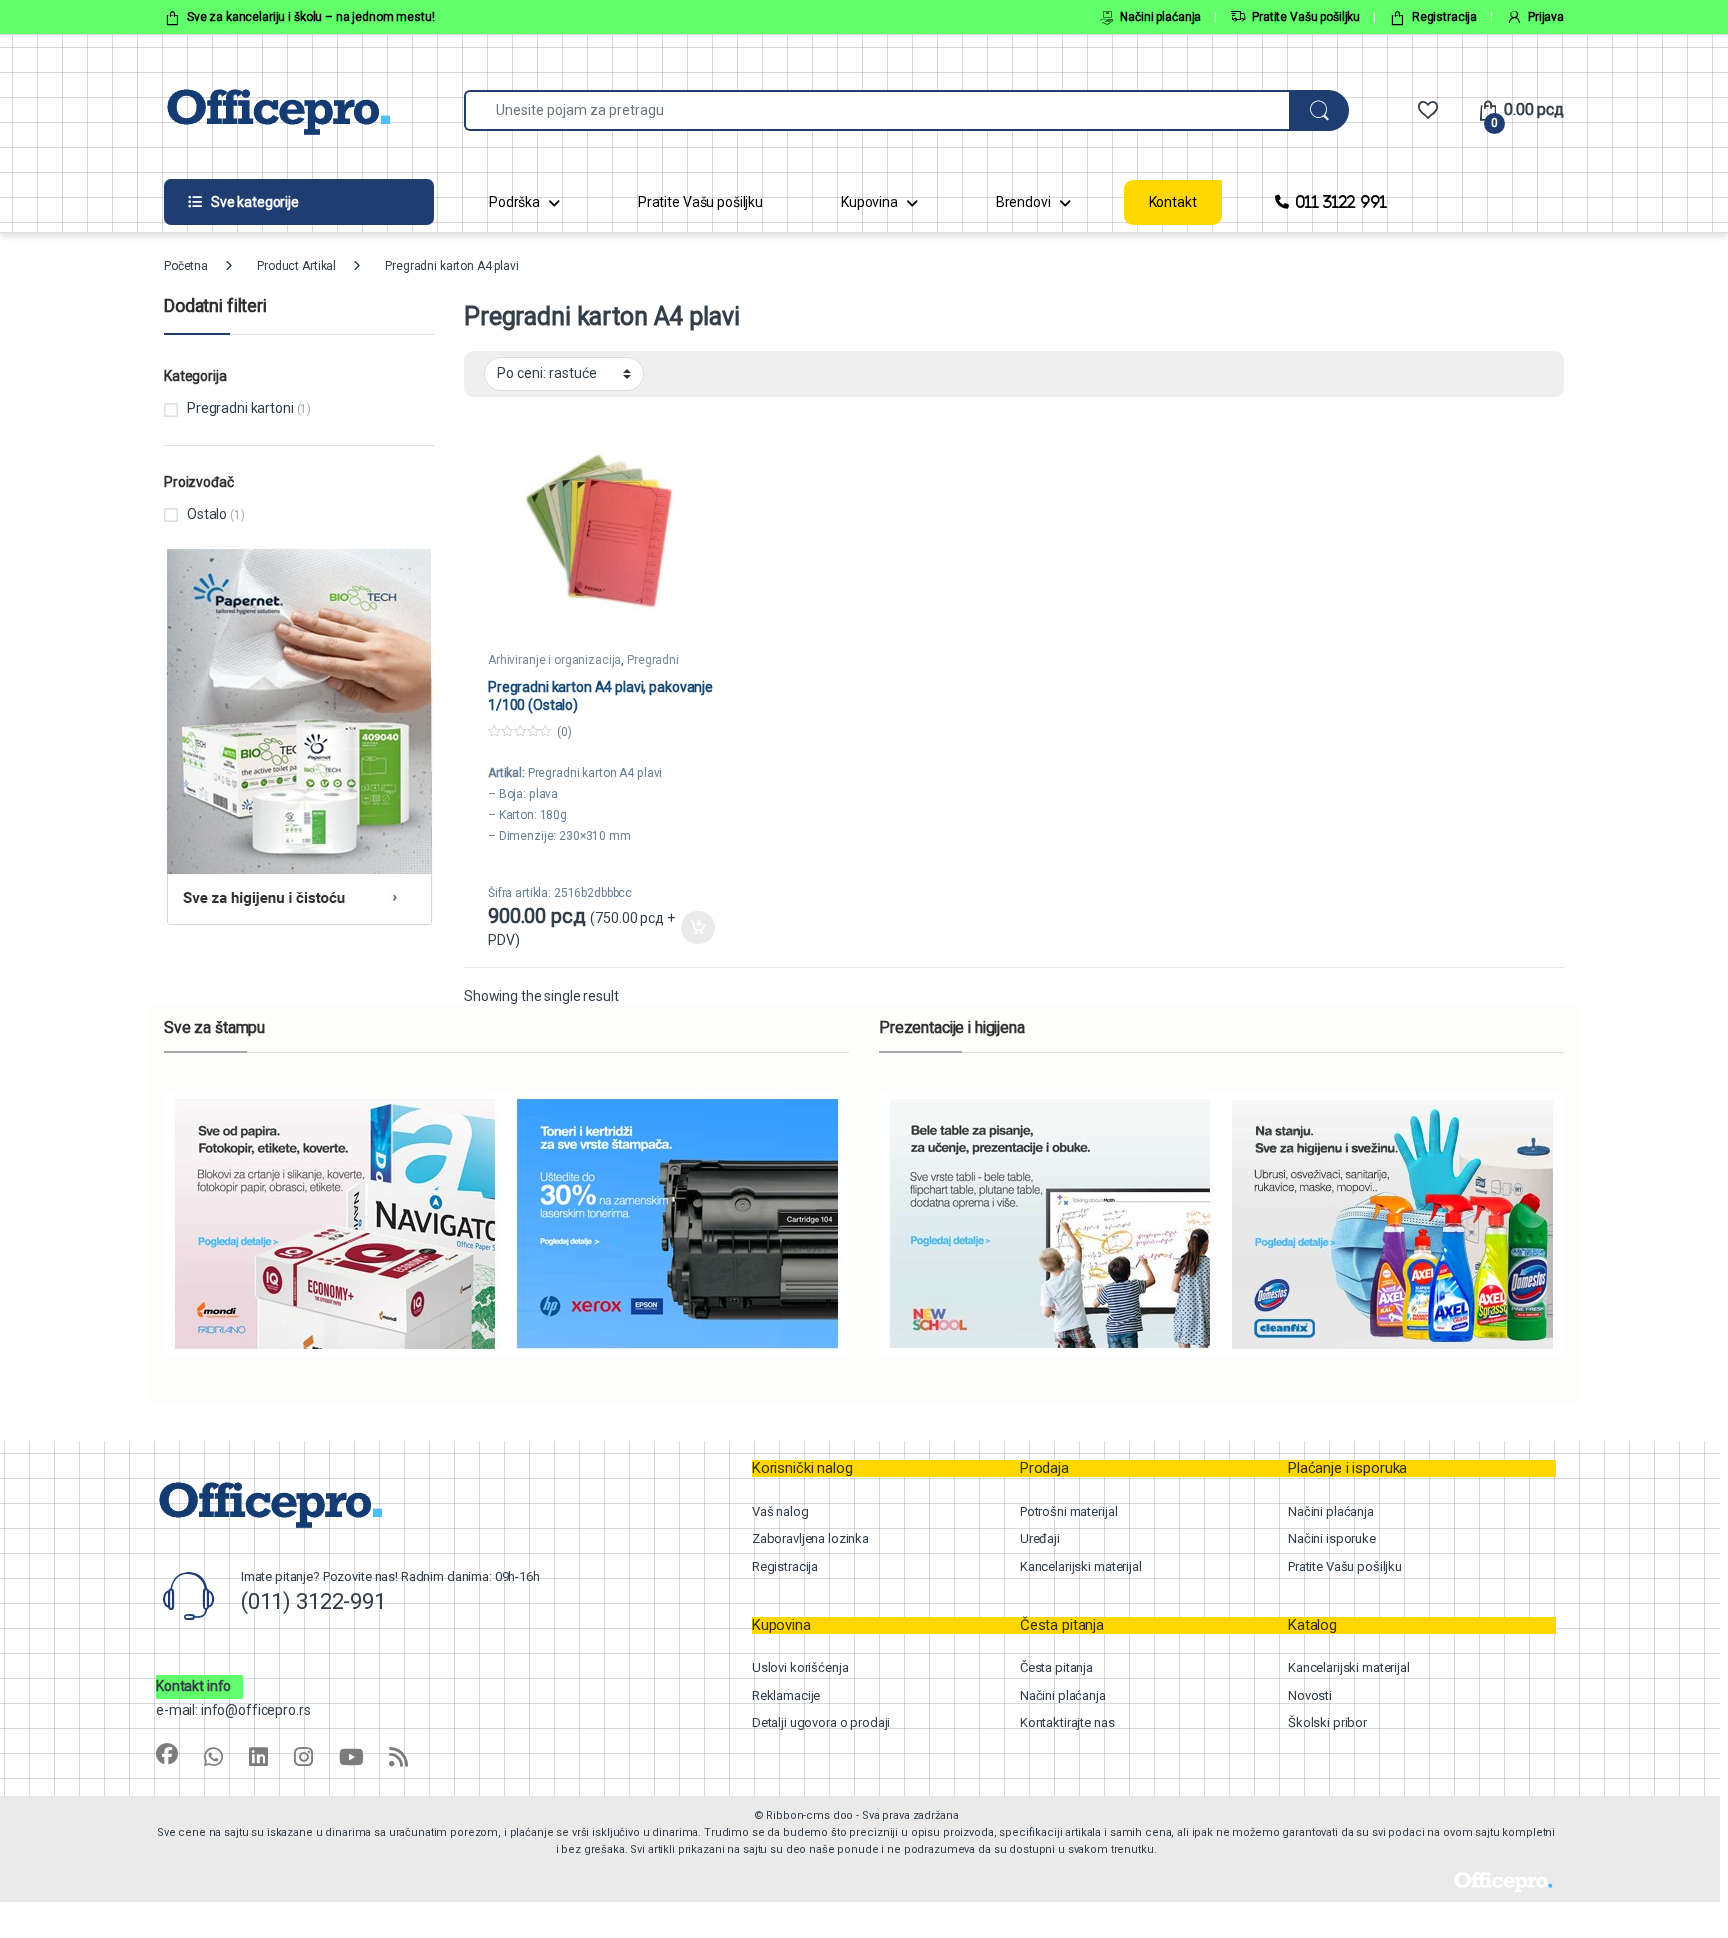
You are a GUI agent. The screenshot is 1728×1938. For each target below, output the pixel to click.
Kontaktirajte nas (1067, 1722)
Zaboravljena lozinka (810, 1538)
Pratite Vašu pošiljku (1306, 17)
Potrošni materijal (1068, 1511)
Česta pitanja (1056, 1667)
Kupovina (869, 202)
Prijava (1546, 17)
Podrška (514, 202)
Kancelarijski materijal (1081, 1566)
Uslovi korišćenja (800, 1667)
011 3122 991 (1340, 201)
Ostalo (207, 514)
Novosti (1310, 1695)
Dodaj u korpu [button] (697, 928)
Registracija (1444, 17)
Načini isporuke (1332, 1538)
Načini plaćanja (1160, 17)
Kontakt (1173, 202)
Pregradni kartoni (240, 408)
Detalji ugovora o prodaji (821, 1722)
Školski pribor (1327, 1722)
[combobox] (877, 110)
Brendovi (1023, 202)
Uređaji (1040, 1538)
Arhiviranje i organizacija (554, 660)
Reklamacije (786, 1695)
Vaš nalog (780, 1511)
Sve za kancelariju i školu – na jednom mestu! (311, 17)
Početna (186, 266)
